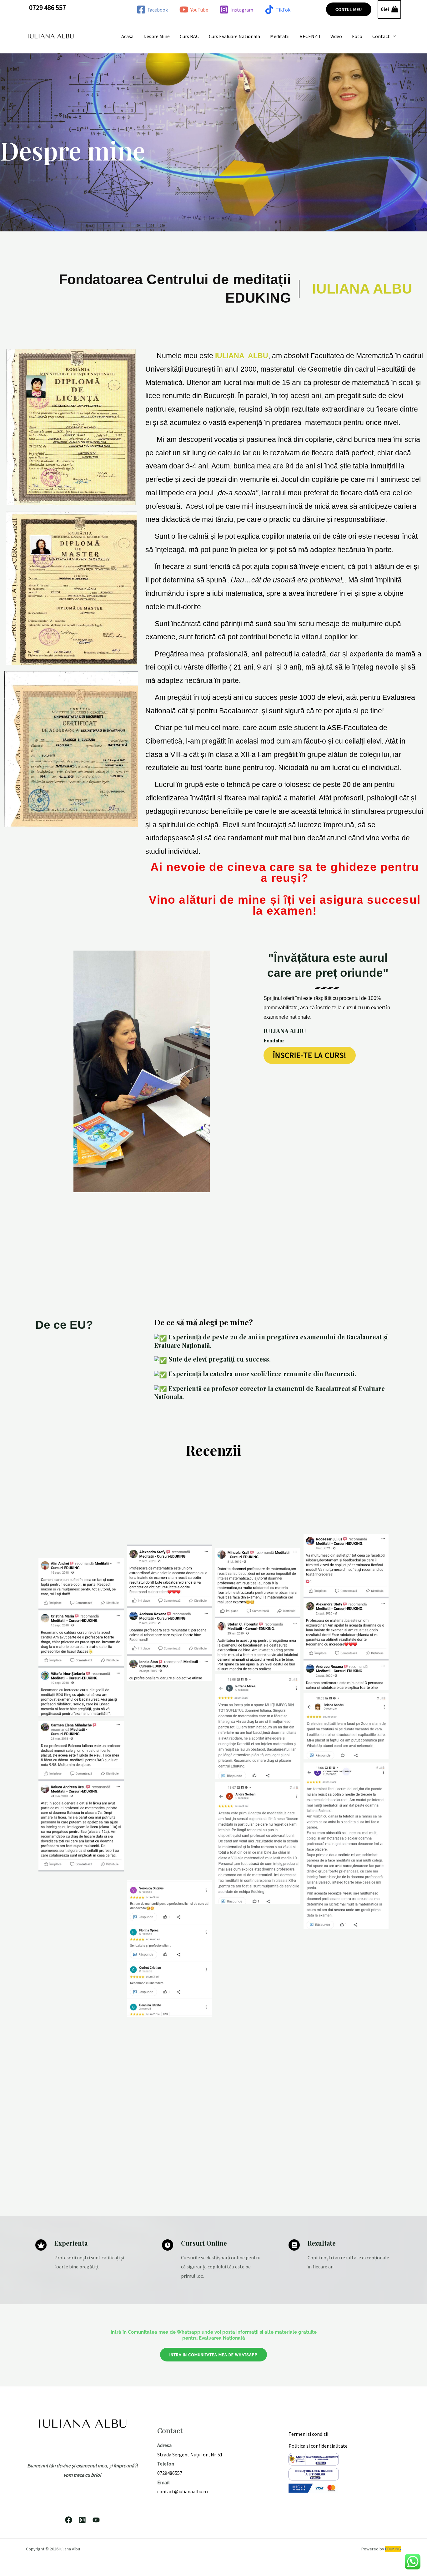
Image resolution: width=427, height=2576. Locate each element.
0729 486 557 (48, 7)
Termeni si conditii (308, 2434)
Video (336, 36)
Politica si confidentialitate (318, 2446)
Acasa (127, 36)
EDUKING (393, 2549)
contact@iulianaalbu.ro (183, 2491)
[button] (349, 9)
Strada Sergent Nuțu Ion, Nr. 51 (190, 2455)
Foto (357, 36)
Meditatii (280, 36)
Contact (381, 36)
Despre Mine (157, 36)
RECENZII (310, 36)
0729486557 (170, 2473)
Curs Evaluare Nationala (234, 36)
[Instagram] (82, 2520)
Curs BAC (189, 36)
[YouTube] (96, 2520)
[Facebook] (69, 2520)
